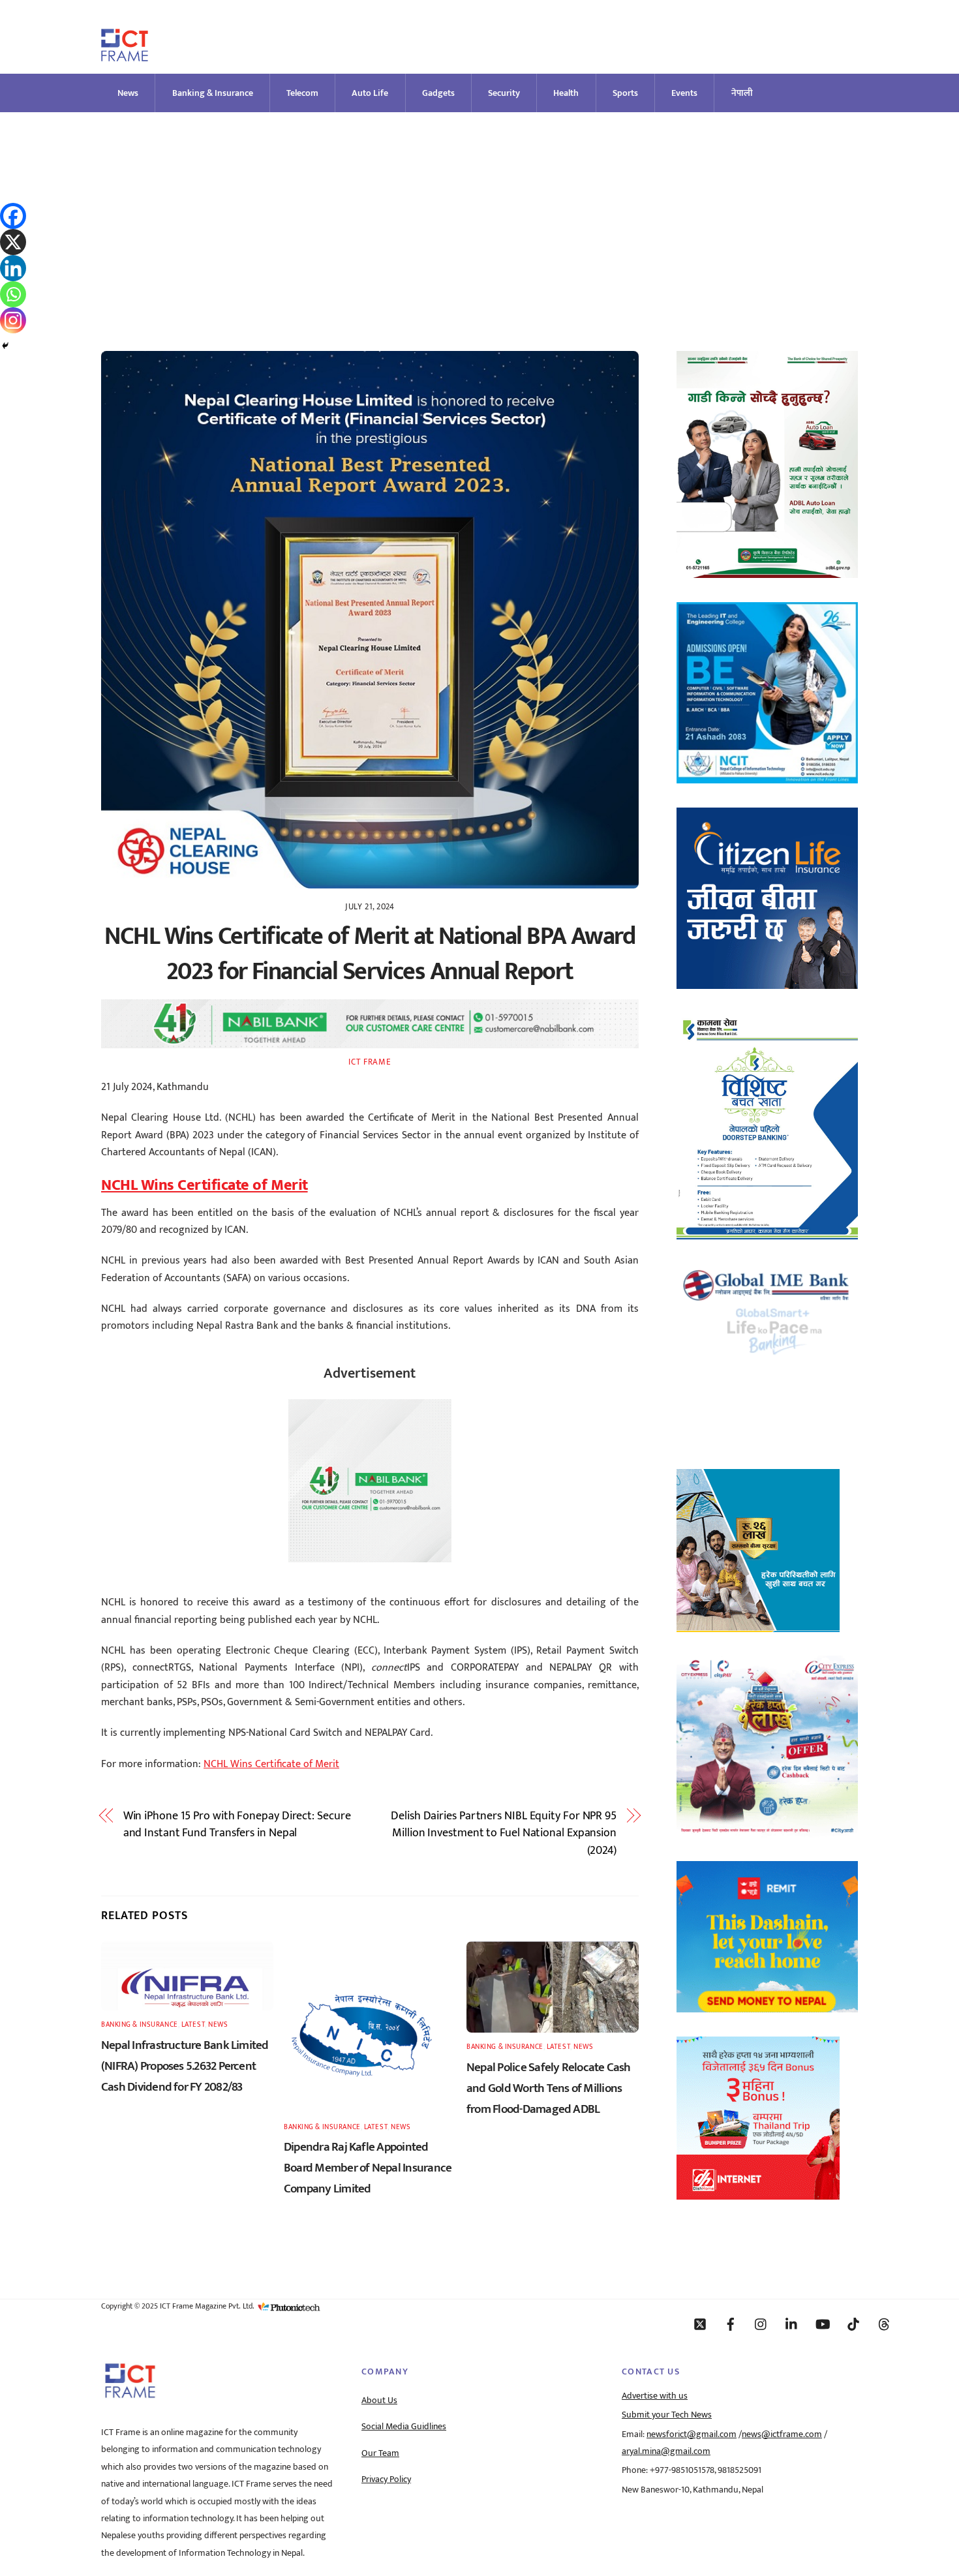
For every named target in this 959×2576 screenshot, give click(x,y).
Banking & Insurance (213, 93)
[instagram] (761, 2324)
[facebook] (731, 2324)
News (128, 93)
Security (504, 93)
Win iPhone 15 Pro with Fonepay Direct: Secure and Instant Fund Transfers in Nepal (237, 1825)
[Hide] (5, 346)
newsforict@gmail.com (692, 2434)
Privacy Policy (386, 2479)
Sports (625, 93)
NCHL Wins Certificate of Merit (271, 1764)
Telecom (302, 93)
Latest (193, 2024)
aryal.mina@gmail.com (666, 2451)
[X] (13, 242)
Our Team (380, 2453)
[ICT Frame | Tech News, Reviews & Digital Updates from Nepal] (125, 56)
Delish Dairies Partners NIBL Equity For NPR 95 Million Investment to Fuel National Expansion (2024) (504, 1833)
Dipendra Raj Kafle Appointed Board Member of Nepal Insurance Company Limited (368, 2168)
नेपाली (742, 93)
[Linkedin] (13, 268)
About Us (379, 2401)
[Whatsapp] (13, 294)
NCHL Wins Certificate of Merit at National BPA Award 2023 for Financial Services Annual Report (370, 954)
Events (684, 93)
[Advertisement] (479, 210)
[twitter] (700, 2324)
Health (566, 93)
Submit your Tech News (667, 2415)
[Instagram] (13, 320)
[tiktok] (853, 2324)
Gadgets (438, 93)
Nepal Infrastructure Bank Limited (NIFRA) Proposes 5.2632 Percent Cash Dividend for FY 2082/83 (185, 2066)
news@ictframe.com (782, 2434)
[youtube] (823, 2324)
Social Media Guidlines (404, 2427)
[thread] (884, 2324)
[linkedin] (792, 2324)
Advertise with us (655, 2396)
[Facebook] (13, 216)
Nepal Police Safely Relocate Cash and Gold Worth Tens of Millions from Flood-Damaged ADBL (549, 2088)
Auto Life (370, 93)
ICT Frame (370, 1062)
